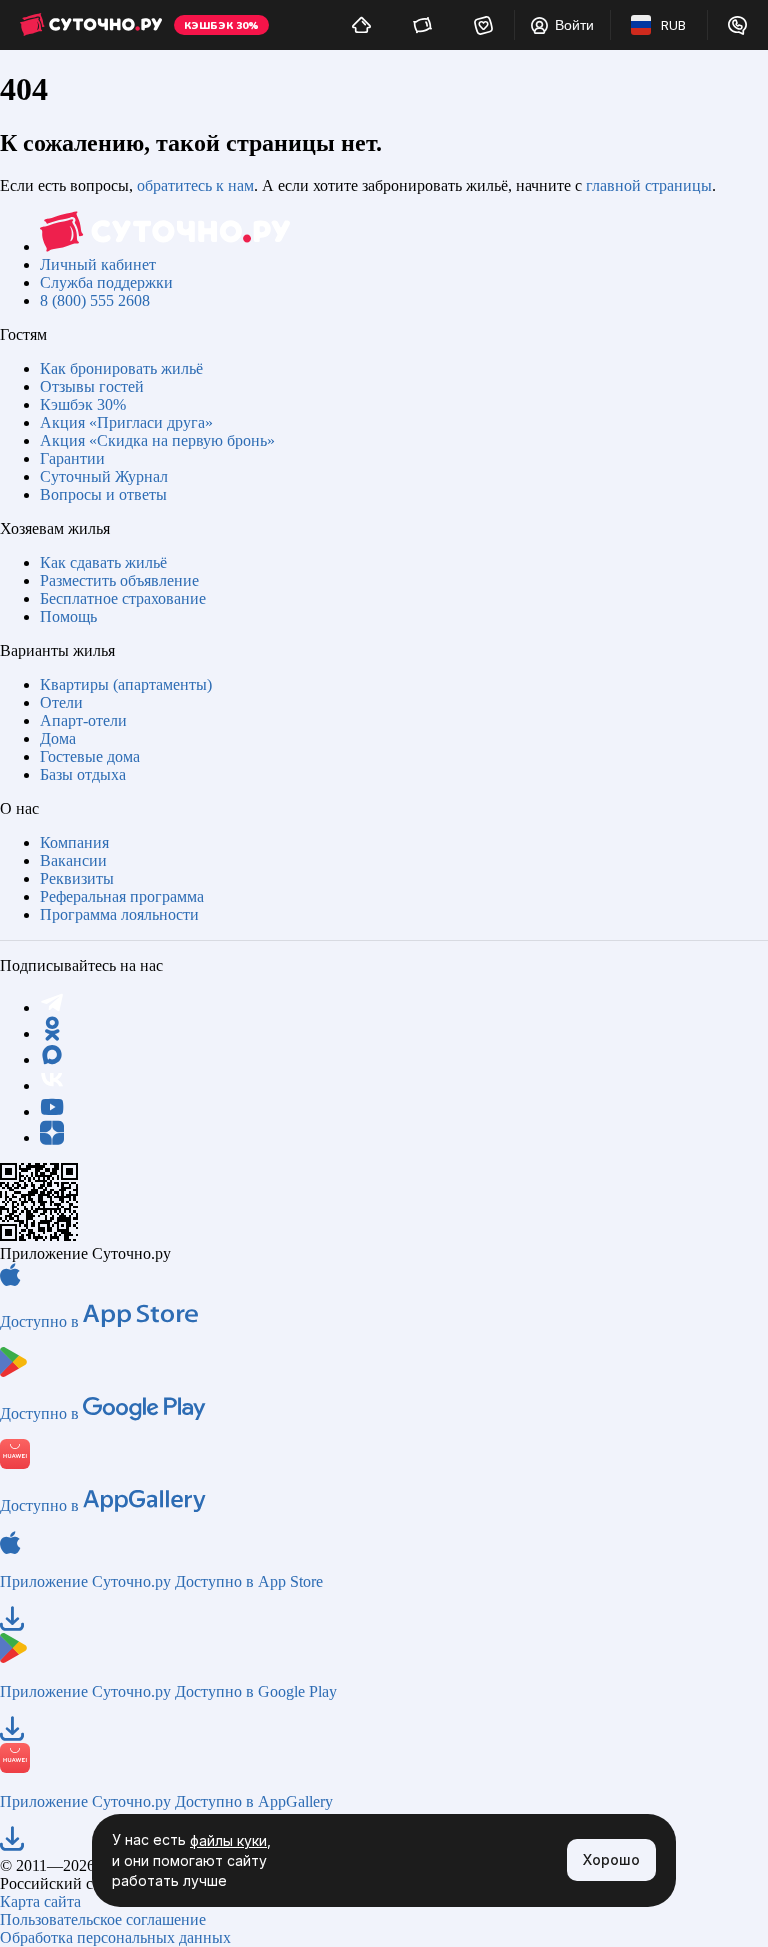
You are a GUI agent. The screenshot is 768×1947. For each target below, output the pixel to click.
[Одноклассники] (52, 1033)
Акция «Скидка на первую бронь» (157, 440)
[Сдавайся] (361, 25)
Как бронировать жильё (121, 368)
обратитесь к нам (195, 185)
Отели (61, 702)
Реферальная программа (122, 896)
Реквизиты (77, 878)
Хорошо (611, 1859)
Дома (58, 738)
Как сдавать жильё (103, 562)
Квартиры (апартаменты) (126, 684)
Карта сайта (40, 1901)
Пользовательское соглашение (103, 1919)
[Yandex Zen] (52, 1137)
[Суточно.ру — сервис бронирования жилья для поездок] (91, 25)
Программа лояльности (119, 914)
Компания (74, 842)
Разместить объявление (119, 580)
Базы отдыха (83, 774)
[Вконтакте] (52, 1085)
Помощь (68, 616)
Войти (574, 25)
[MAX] (52, 1059)
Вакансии (73, 860)
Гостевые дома (90, 756)
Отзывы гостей (92, 386)
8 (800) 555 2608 (95, 300)
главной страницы (649, 185)
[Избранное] (483, 25)
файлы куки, (230, 1840)
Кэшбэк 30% (83, 404)
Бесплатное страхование (123, 598)
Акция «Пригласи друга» (126, 422)
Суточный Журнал (104, 476)
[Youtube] (52, 1111)
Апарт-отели (83, 720)
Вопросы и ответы (103, 494)
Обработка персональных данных (115, 1937)
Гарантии (72, 458)
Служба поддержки (106, 282)
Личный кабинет (98, 264)
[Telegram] (52, 1007)
